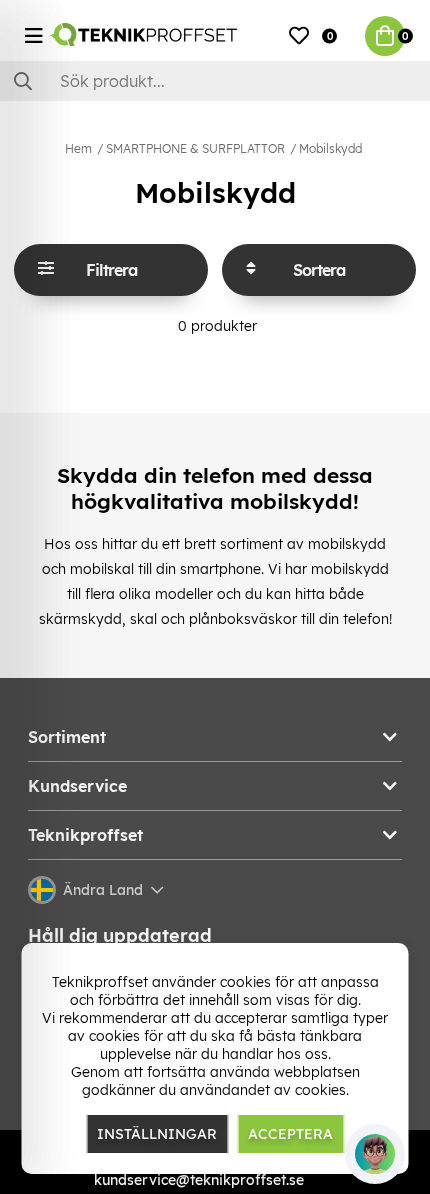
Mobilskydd (330, 148)
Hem (78, 148)
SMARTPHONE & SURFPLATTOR (195, 148)
